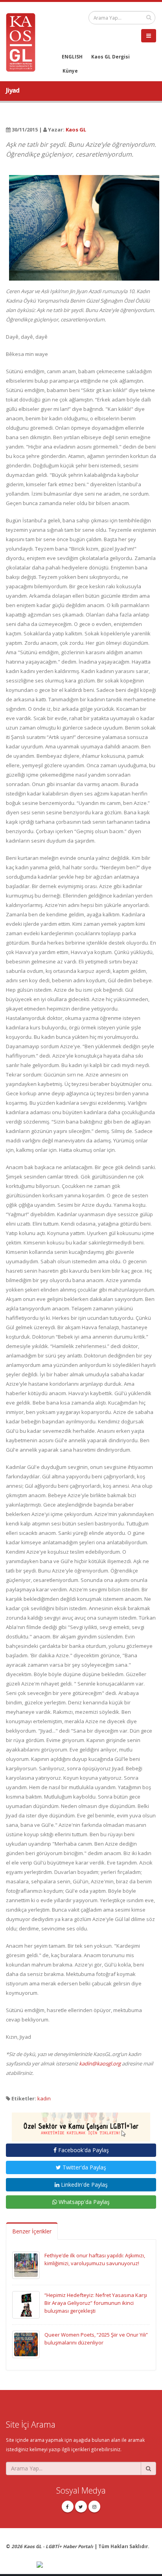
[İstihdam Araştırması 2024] (81, 2124)
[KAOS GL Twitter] (81, 2507)
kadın (44, 2098)
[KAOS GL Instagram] (94, 2507)
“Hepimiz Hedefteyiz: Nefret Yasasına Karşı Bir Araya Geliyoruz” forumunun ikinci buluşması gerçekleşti (96, 2303)
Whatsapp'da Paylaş (83, 2202)
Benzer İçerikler (32, 2231)
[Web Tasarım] (96, 2565)
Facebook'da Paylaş (83, 2150)
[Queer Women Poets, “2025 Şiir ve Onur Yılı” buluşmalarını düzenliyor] (26, 2344)
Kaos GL (76, 130)
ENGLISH (72, 57)
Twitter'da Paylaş (84, 2167)
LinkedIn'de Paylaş (84, 2185)
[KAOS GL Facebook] (68, 2507)
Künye (70, 71)
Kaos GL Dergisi (110, 57)
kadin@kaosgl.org (100, 2063)
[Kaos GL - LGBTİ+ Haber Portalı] (24, 42)
